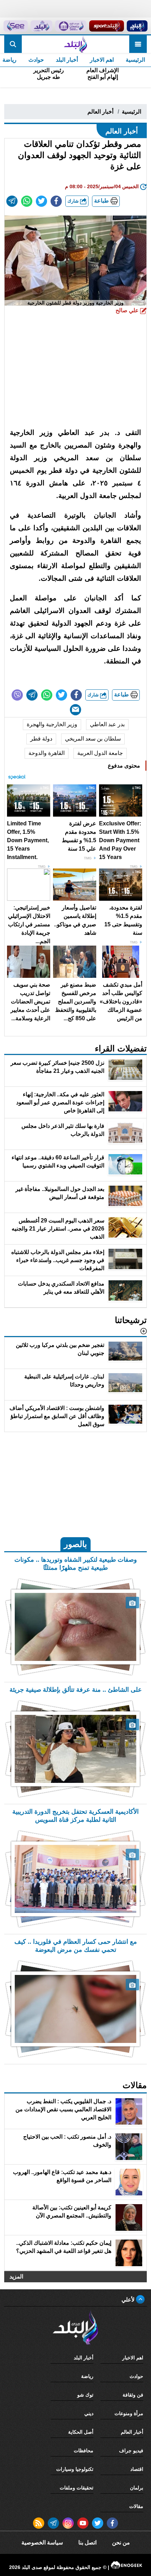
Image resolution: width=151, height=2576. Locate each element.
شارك (74, 201)
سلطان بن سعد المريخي (93, 739)
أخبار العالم (100, 112)
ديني (89, 2413)
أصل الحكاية (81, 2432)
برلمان (137, 2488)
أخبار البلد (67, 60)
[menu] (138, 44)
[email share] (12, 201)
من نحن (121, 2543)
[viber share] (17, 695)
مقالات (136, 2506)
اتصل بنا (87, 2543)
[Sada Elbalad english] (15, 26)
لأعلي (129, 2300)
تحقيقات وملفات (77, 2488)
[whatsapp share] (27, 201)
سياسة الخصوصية (42, 2543)
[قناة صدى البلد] (137, 26)
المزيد (16, 2277)
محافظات (84, 2451)
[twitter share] (41, 201)
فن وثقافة (133, 2395)
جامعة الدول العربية (100, 753)
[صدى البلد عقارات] (41, 26)
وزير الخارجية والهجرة (52, 724)
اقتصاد (137, 2469)
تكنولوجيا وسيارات (75, 2469)
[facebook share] (56, 201)
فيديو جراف (131, 2451)
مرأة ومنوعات (129, 2413)
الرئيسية (135, 60)
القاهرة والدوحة (47, 753)
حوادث (36, 60)
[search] (13, 44)
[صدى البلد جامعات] (71, 26)
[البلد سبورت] (106, 26)
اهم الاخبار (102, 60)
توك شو (85, 2395)
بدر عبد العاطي (107, 724)
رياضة (87, 2376)
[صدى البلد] (75, 44)
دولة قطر (41, 739)
